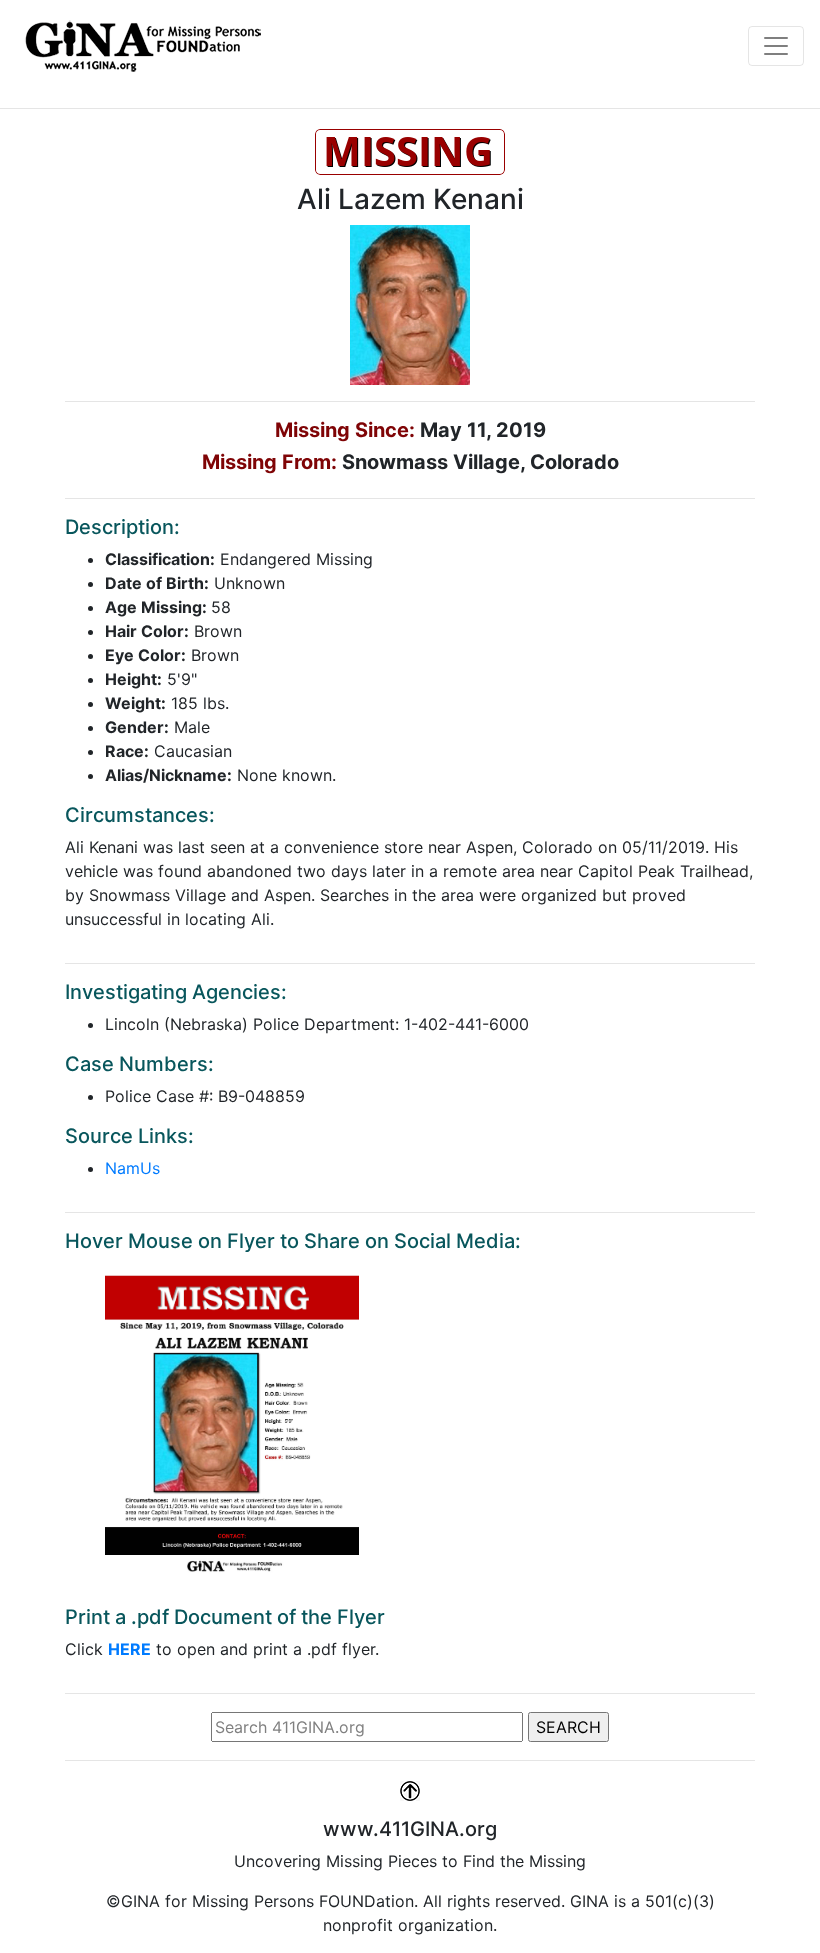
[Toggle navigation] (776, 46)
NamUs (132, 1168)
